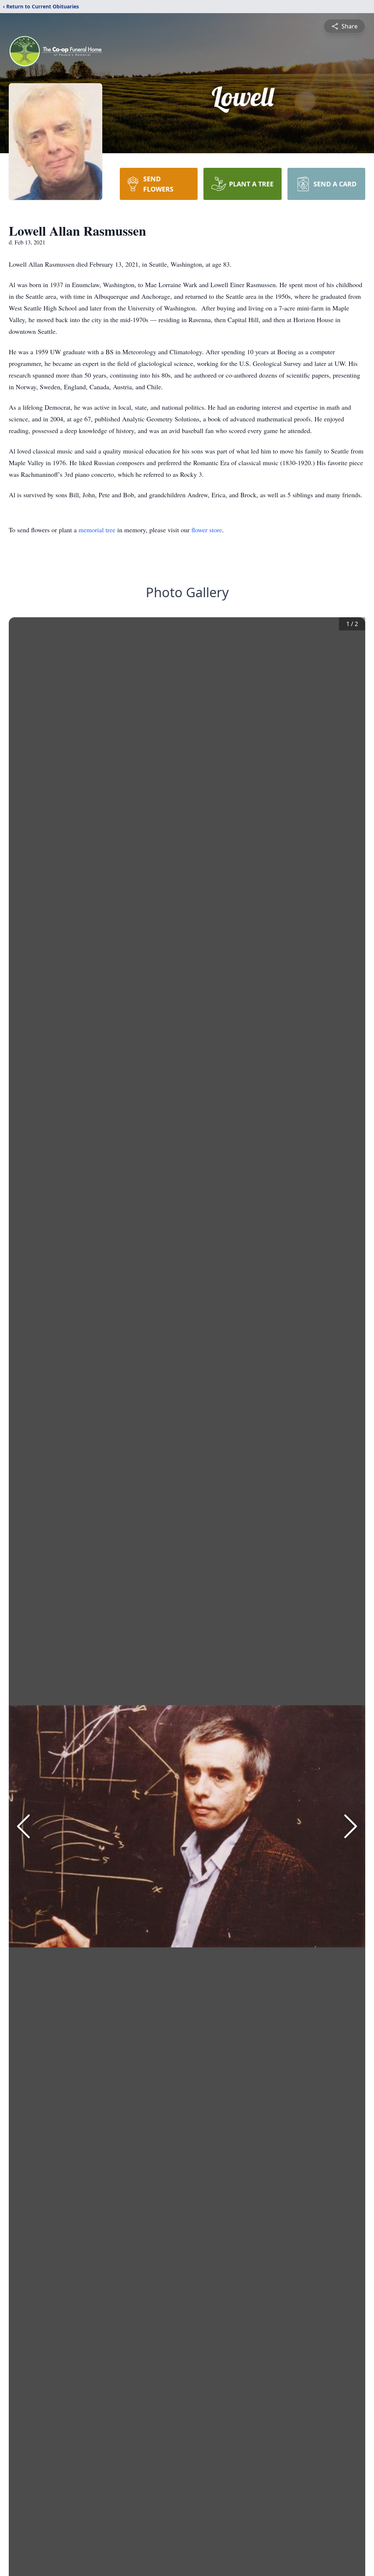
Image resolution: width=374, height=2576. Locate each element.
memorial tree (97, 530)
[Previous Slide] (23, 1826)
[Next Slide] (351, 1826)
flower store (207, 530)
